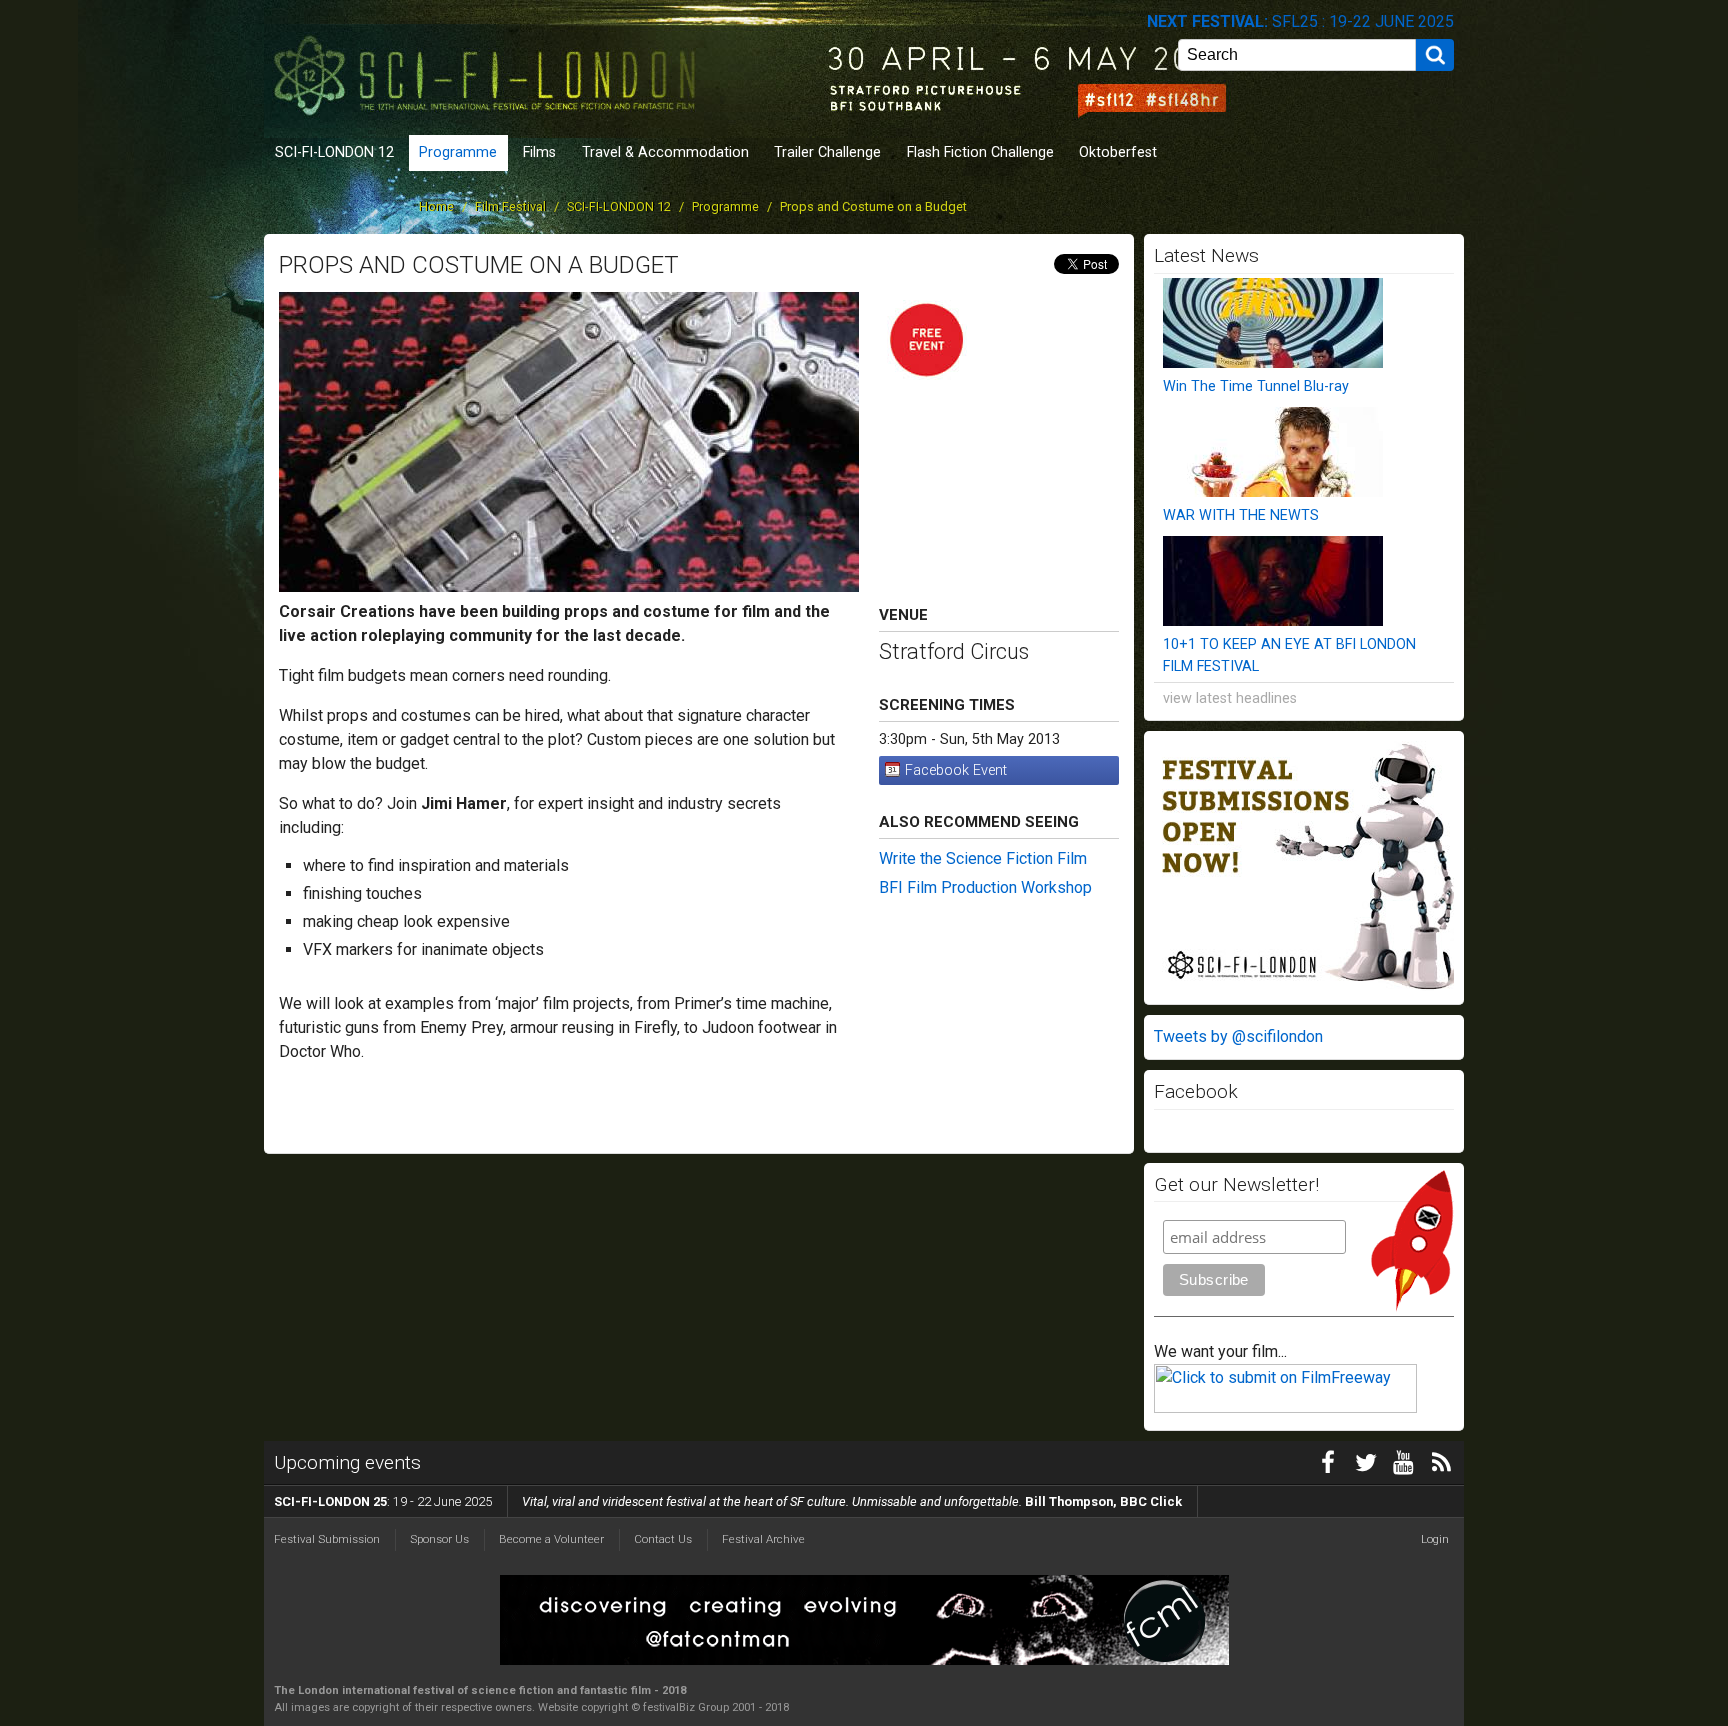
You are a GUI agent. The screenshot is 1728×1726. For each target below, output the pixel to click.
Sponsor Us (439, 1539)
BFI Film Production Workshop (985, 887)
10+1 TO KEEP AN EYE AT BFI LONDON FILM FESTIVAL (1289, 655)
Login (1435, 1539)
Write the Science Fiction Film (983, 858)
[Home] (489, 67)
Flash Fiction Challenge (980, 152)
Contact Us (663, 1539)
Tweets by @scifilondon (1238, 1036)
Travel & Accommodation (665, 152)
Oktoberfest (1118, 152)
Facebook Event (956, 770)
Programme (458, 152)
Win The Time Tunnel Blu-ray (1256, 386)
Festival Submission (327, 1539)
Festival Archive (763, 1539)
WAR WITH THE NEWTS (1241, 515)
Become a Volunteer (551, 1539)
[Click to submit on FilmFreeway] (1285, 1407)
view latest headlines (1230, 698)
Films (539, 152)
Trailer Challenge (827, 152)
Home (436, 206)
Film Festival (510, 206)
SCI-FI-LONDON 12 (334, 152)
